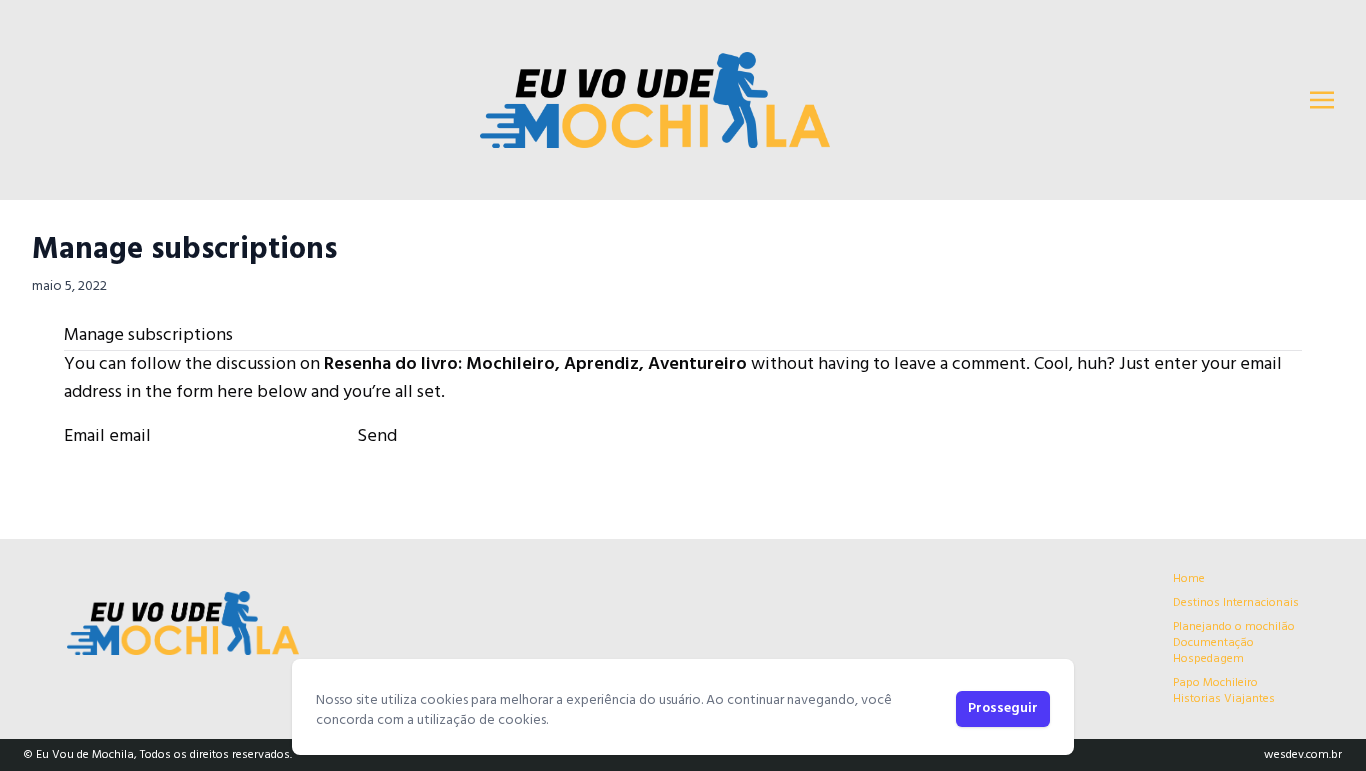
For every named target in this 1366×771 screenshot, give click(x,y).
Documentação (1213, 643)
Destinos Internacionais (1236, 603)
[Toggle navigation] (1322, 100)
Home (1189, 579)
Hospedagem (1208, 659)
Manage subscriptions (184, 250)
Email (84, 436)
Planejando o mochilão (1234, 627)
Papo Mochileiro (1215, 683)
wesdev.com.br (1303, 755)
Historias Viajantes (1224, 699)
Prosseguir (1003, 708)
